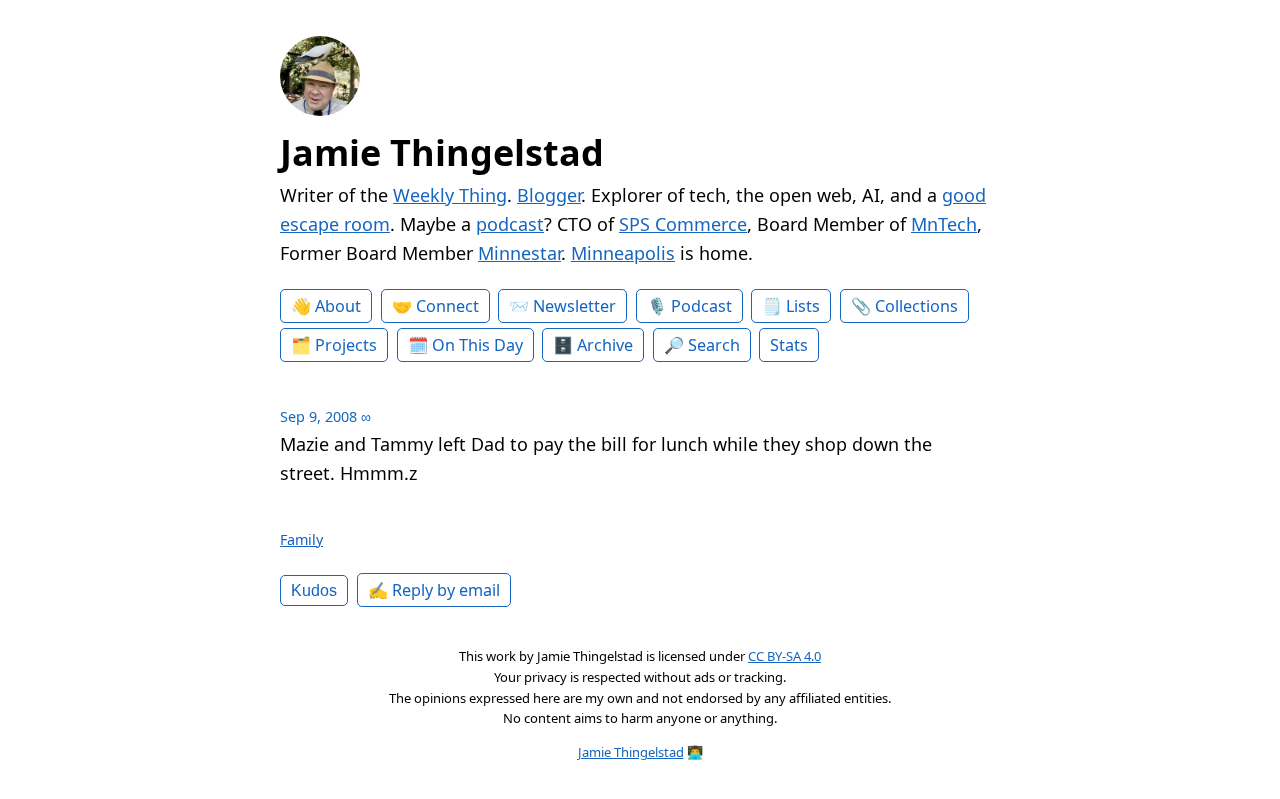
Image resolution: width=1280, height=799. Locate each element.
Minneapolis (623, 253)
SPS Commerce (683, 224)
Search (714, 345)
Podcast (701, 306)
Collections (916, 306)
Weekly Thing (450, 195)
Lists (803, 306)
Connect (447, 306)
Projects (346, 345)
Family (301, 539)
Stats (789, 345)
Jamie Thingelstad (442, 152)
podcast (510, 224)
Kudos (314, 590)
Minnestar (519, 253)
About (338, 306)
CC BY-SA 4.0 (784, 656)
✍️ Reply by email (434, 590)
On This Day (477, 345)
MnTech (944, 224)
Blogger (549, 195)
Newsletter (574, 306)
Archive (605, 345)
